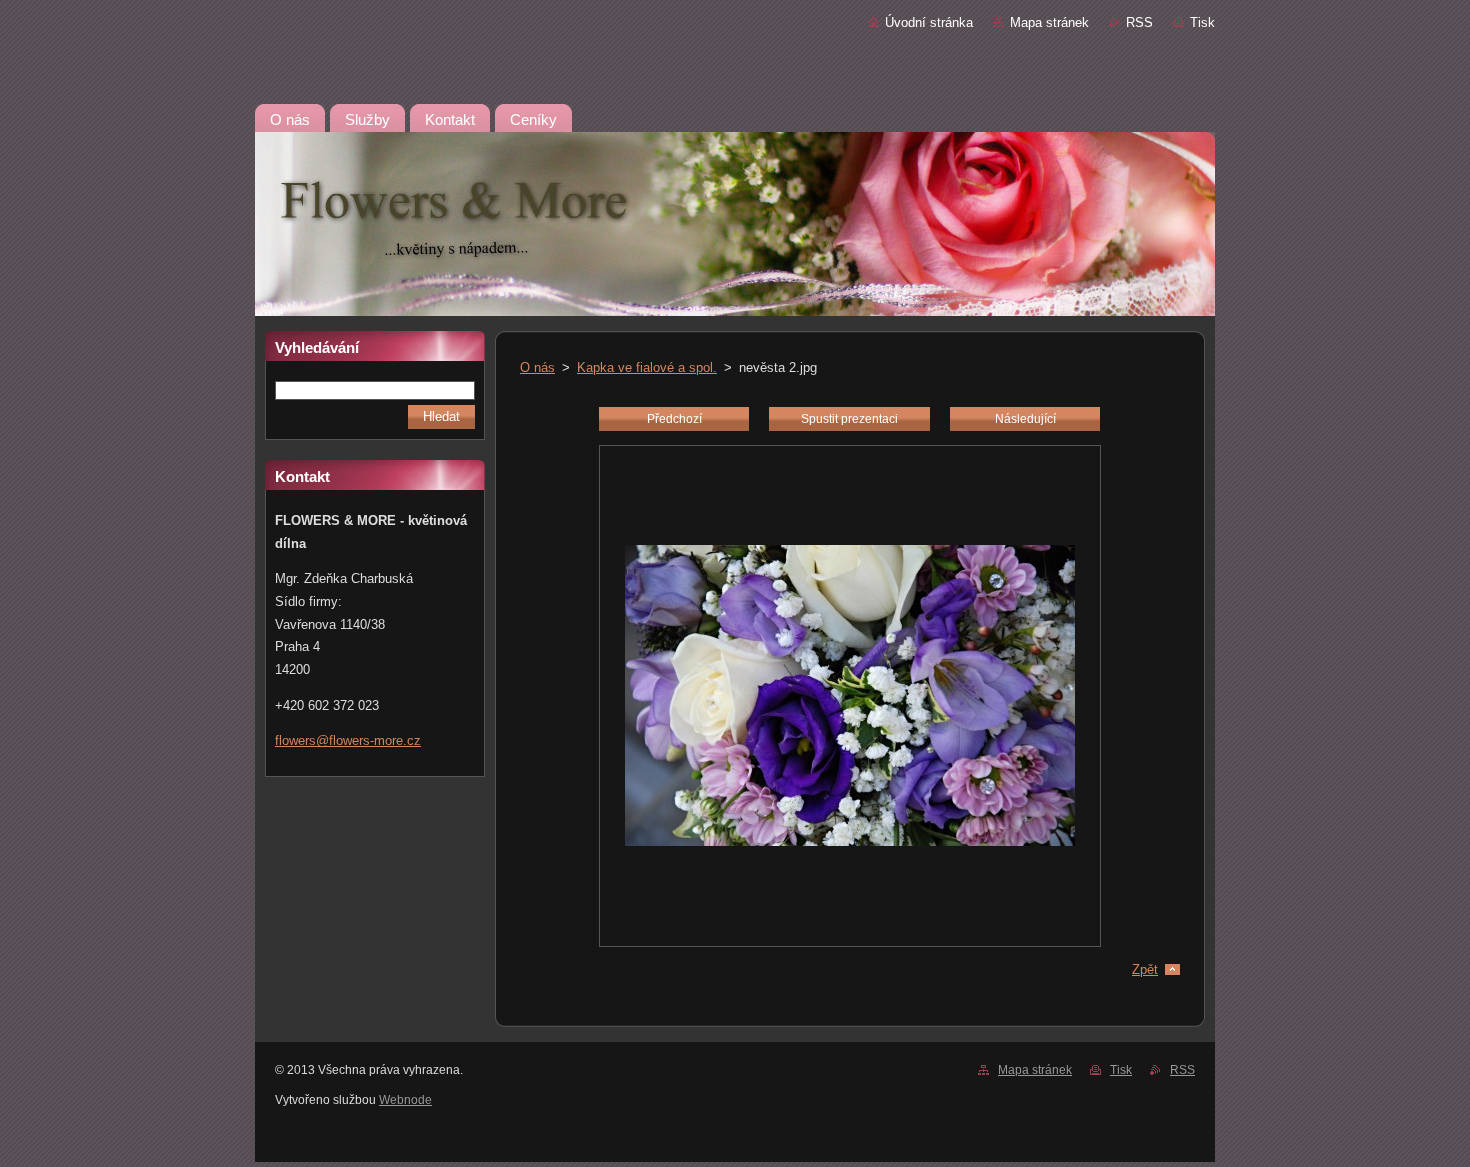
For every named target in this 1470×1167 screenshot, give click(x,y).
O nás (537, 367)
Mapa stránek (1049, 22)
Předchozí (674, 419)
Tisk (1202, 22)
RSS (1139, 22)
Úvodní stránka (929, 22)
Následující (1025, 419)
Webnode (405, 1100)
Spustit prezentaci (849, 419)
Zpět (1145, 969)
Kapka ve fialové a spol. (647, 367)
